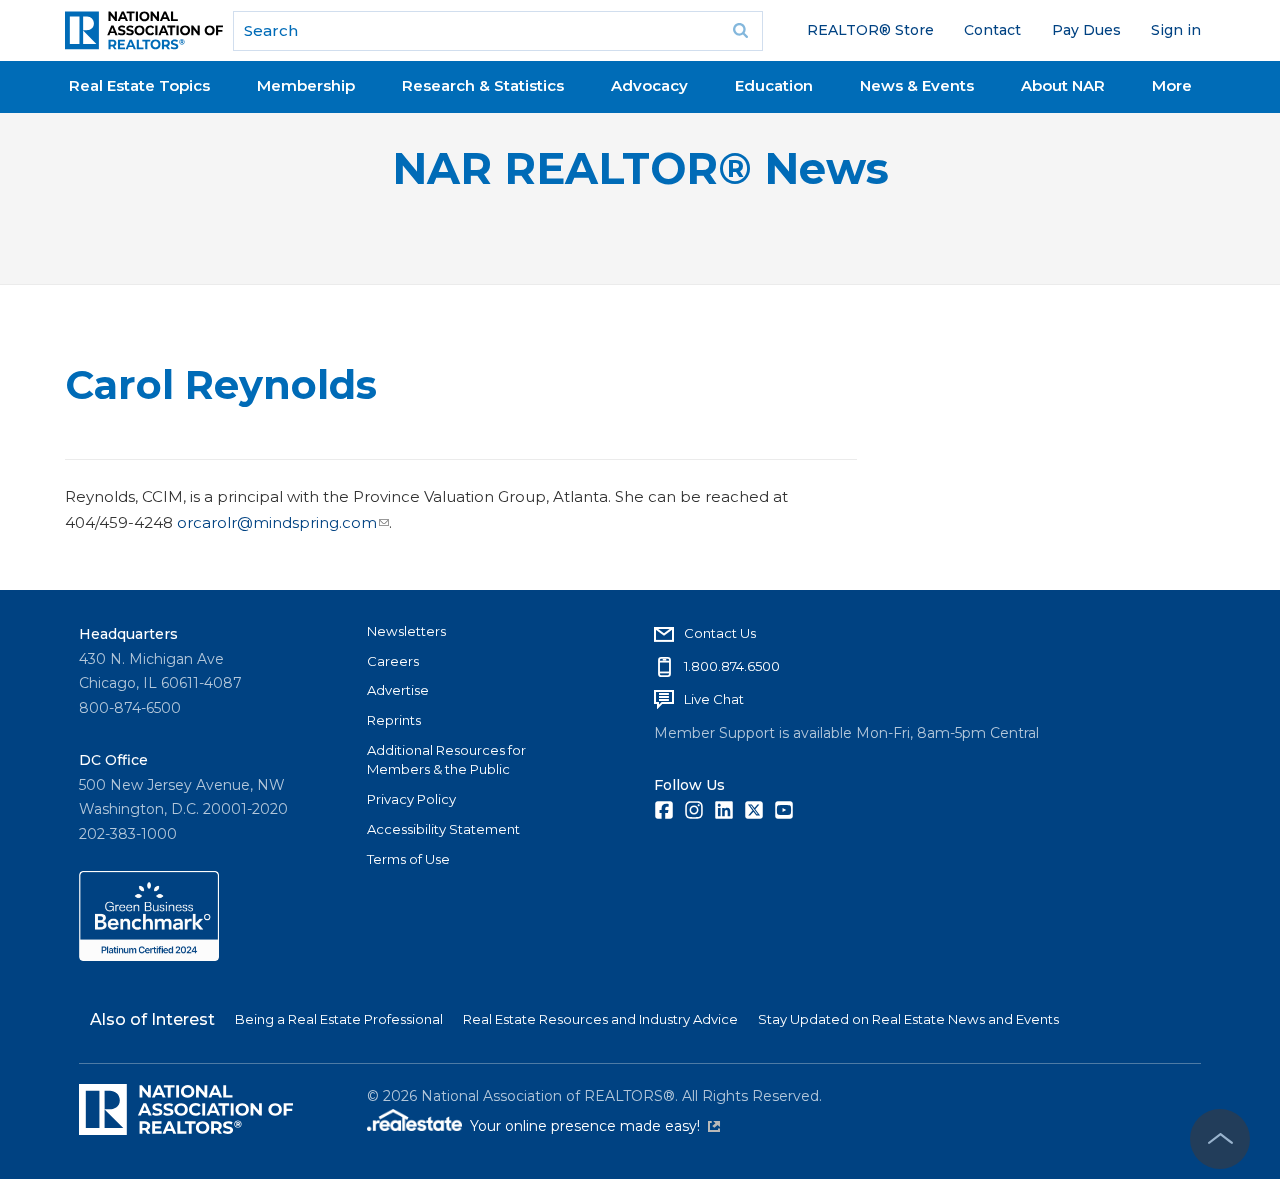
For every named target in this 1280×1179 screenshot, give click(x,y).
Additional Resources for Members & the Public (446, 760)
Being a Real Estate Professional (339, 1019)
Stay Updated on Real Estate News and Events (908, 1019)
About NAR (1063, 85)
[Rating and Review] (149, 956)
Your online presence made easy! (595, 1126)
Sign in (1176, 30)
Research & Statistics (483, 85)
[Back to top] (1220, 1139)
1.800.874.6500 (732, 666)
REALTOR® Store (870, 30)
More (1172, 85)
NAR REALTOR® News (640, 168)
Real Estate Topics (139, 85)
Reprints (394, 720)
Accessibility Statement (443, 829)
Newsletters (406, 631)
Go (741, 31)
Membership (306, 85)
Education (774, 85)
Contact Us (720, 633)
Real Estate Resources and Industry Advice (600, 1019)
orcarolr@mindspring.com (277, 522)
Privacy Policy (411, 799)
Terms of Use (408, 859)
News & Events (917, 85)
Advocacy (649, 85)
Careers (393, 661)
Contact (992, 30)
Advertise (398, 690)
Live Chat (714, 699)
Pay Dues (1086, 30)
